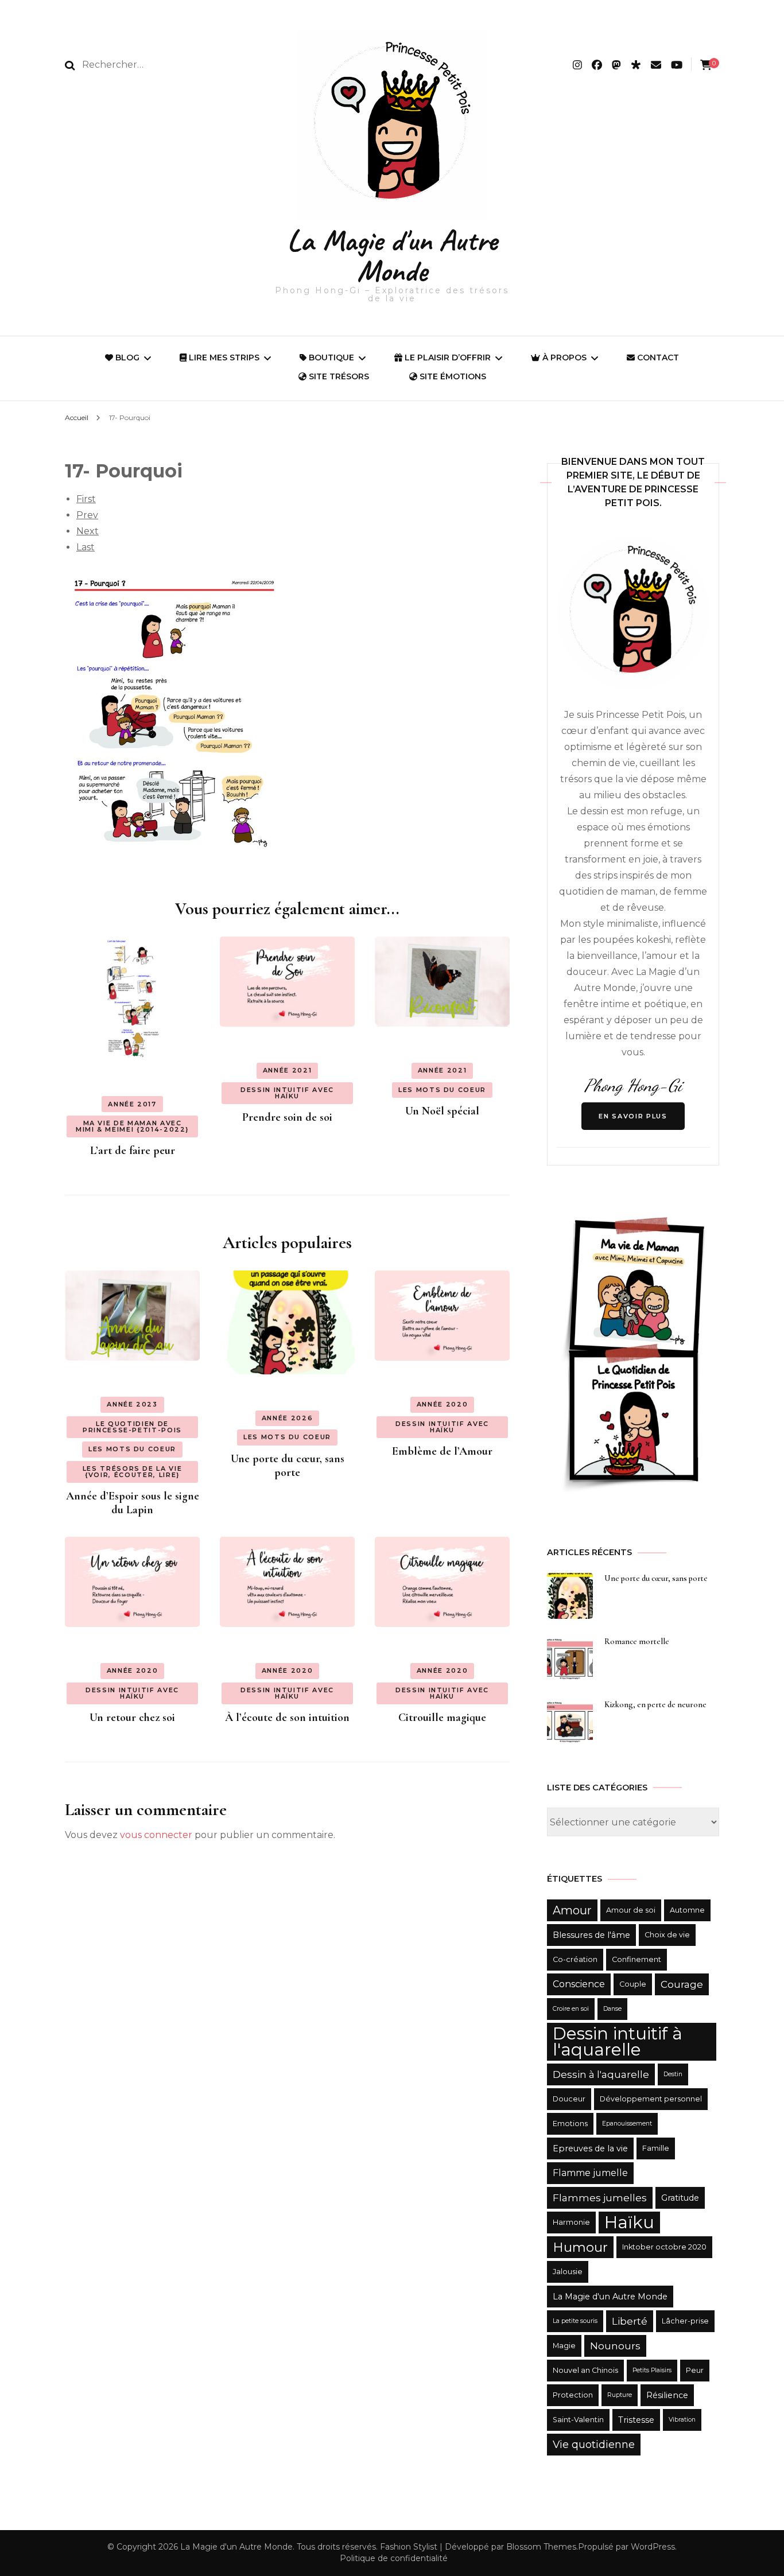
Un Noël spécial (442, 1111)
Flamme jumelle (590, 2173)
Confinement (636, 1959)
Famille (656, 2148)
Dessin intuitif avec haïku (287, 1093)
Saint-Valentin (578, 2420)
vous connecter (156, 1835)
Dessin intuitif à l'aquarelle (618, 2041)
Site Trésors (338, 376)
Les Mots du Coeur (442, 1090)
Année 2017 (132, 1104)
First (86, 499)
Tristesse (636, 2420)
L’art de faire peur (133, 1151)
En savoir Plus (633, 1116)
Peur (695, 2370)
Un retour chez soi (132, 1718)
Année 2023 (132, 1404)
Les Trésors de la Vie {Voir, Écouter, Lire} (133, 1472)
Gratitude (680, 2198)
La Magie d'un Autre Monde (392, 255)
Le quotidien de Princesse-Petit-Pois (132, 1427)
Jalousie (568, 2272)
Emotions (570, 2124)
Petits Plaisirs (652, 2370)
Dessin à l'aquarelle (601, 2074)
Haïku (629, 2222)
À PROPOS (563, 358)
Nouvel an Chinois (585, 2370)
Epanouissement (627, 2124)
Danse (612, 2009)
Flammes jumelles (600, 2198)
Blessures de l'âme (591, 1935)
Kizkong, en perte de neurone (655, 1705)
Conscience (579, 1984)
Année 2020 (443, 1404)
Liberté (630, 2321)
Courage (682, 1984)
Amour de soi (631, 1910)
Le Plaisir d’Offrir (447, 358)
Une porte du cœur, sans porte (288, 1466)
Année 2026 (288, 1418)
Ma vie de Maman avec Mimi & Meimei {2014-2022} (132, 1126)
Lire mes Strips (223, 358)
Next (88, 531)
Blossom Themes (541, 2547)
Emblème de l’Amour (442, 1451)
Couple (633, 1984)
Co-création (575, 1959)
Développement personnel (651, 2099)
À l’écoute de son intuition (287, 1718)
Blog (126, 358)
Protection (573, 2395)
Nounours (615, 2346)
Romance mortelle (637, 1641)
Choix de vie (667, 1935)
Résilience (667, 2395)
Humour (580, 2247)
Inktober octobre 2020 (664, 2247)
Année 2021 (288, 1070)
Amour (572, 1910)
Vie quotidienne (594, 2444)
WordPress (653, 2547)
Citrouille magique (442, 1718)
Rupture (620, 2395)
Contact (657, 358)
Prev (87, 515)
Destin (673, 2074)
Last (86, 547)
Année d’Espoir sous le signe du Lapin (133, 1503)
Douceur (569, 2099)
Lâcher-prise (685, 2321)
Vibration (682, 2420)
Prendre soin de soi (287, 1117)
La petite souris (575, 2321)
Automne (687, 1910)
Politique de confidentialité (394, 2558)
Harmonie (571, 2222)
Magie (564, 2346)
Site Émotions (452, 376)
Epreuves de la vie (590, 2148)
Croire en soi (571, 2009)
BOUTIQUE (330, 358)
